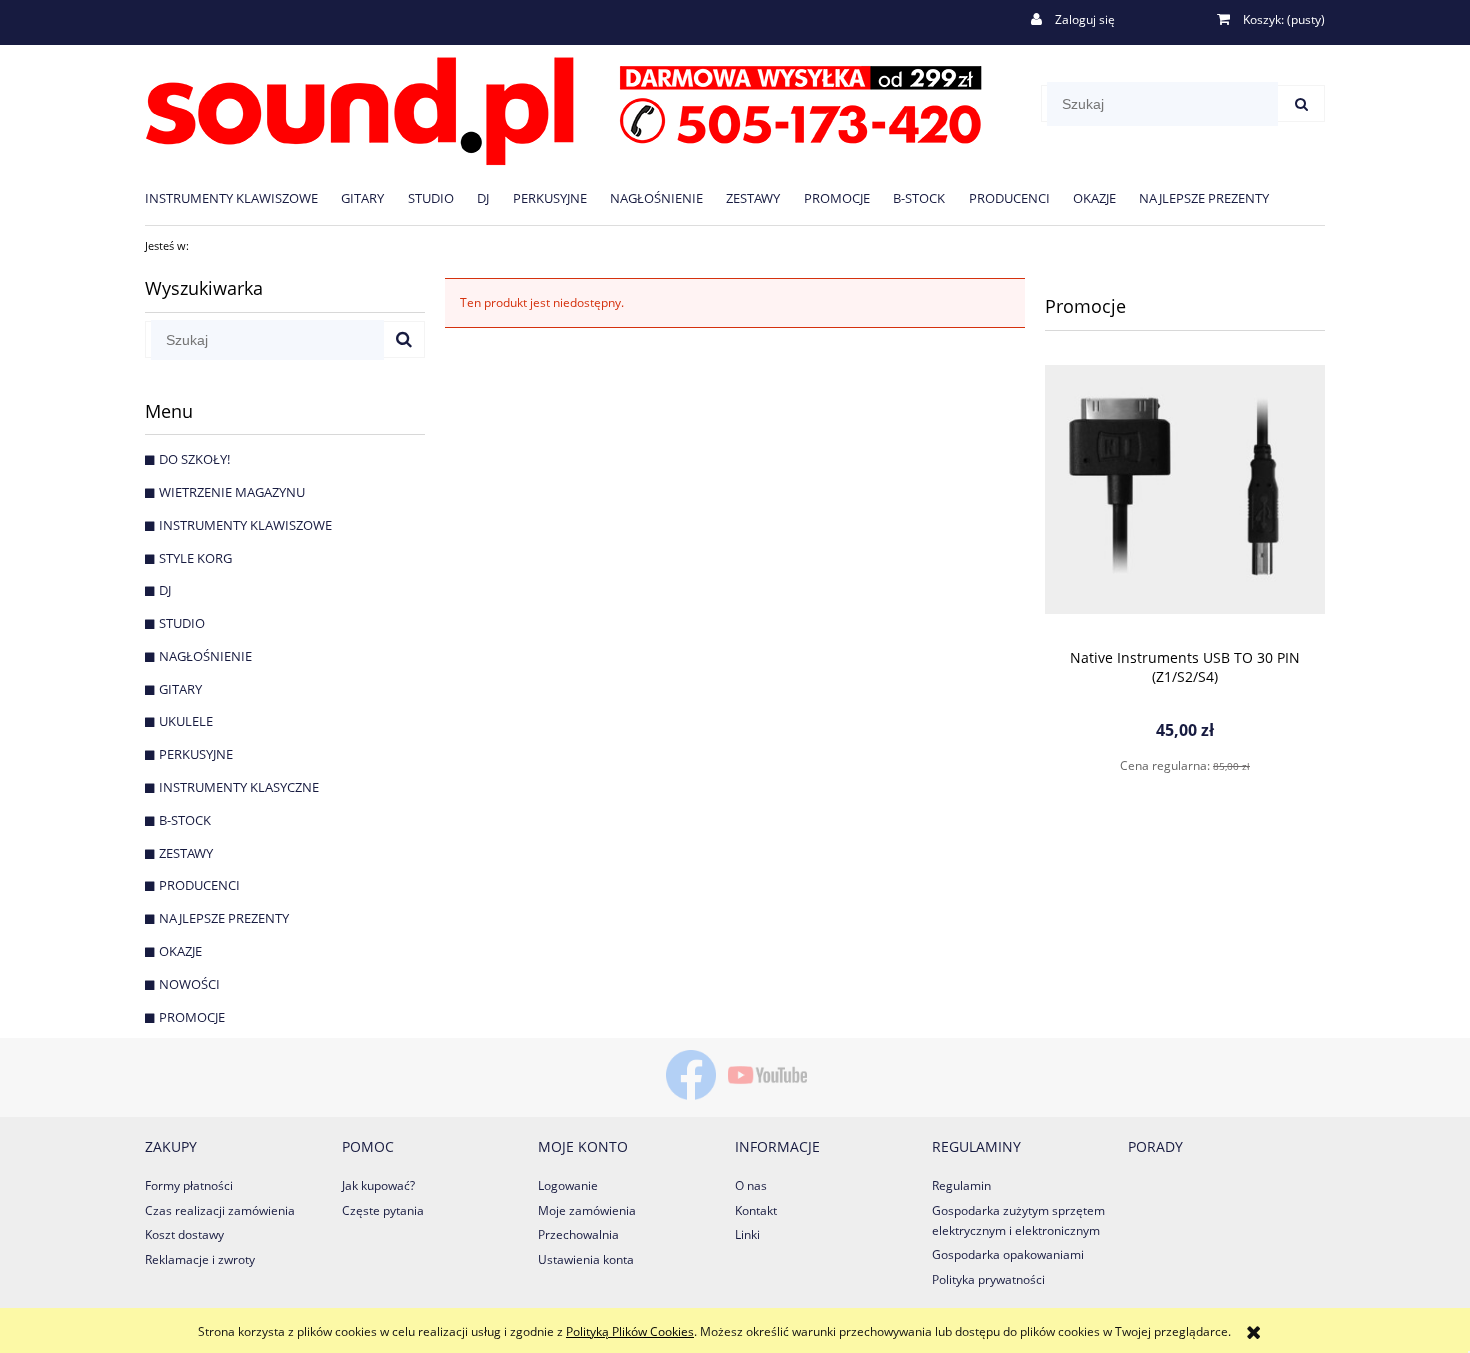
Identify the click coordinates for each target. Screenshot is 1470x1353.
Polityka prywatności (988, 1279)
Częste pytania (383, 1210)
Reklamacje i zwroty (200, 1259)
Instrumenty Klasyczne (239, 787)
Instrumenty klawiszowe (245, 525)
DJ (165, 590)
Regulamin (961, 1185)
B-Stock (185, 820)
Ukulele (186, 721)
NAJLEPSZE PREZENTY (224, 918)
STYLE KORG (195, 558)
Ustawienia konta (586, 1259)
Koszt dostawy (184, 1234)
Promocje (192, 1017)
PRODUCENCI (199, 885)
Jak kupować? (378, 1185)
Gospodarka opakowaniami (1008, 1254)
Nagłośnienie (205, 656)
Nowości (189, 984)
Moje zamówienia (587, 1210)
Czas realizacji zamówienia (220, 1210)
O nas (751, 1185)
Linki (747, 1234)
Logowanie (568, 1185)
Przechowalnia (578, 1234)
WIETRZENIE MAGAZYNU (232, 492)
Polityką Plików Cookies (630, 1331)
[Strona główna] (563, 107)
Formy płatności (189, 1185)
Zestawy (186, 853)
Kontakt (756, 1210)
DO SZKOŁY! (194, 459)
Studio (182, 623)
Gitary (180, 689)
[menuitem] (243, 197)
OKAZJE (180, 951)
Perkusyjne (196, 754)
